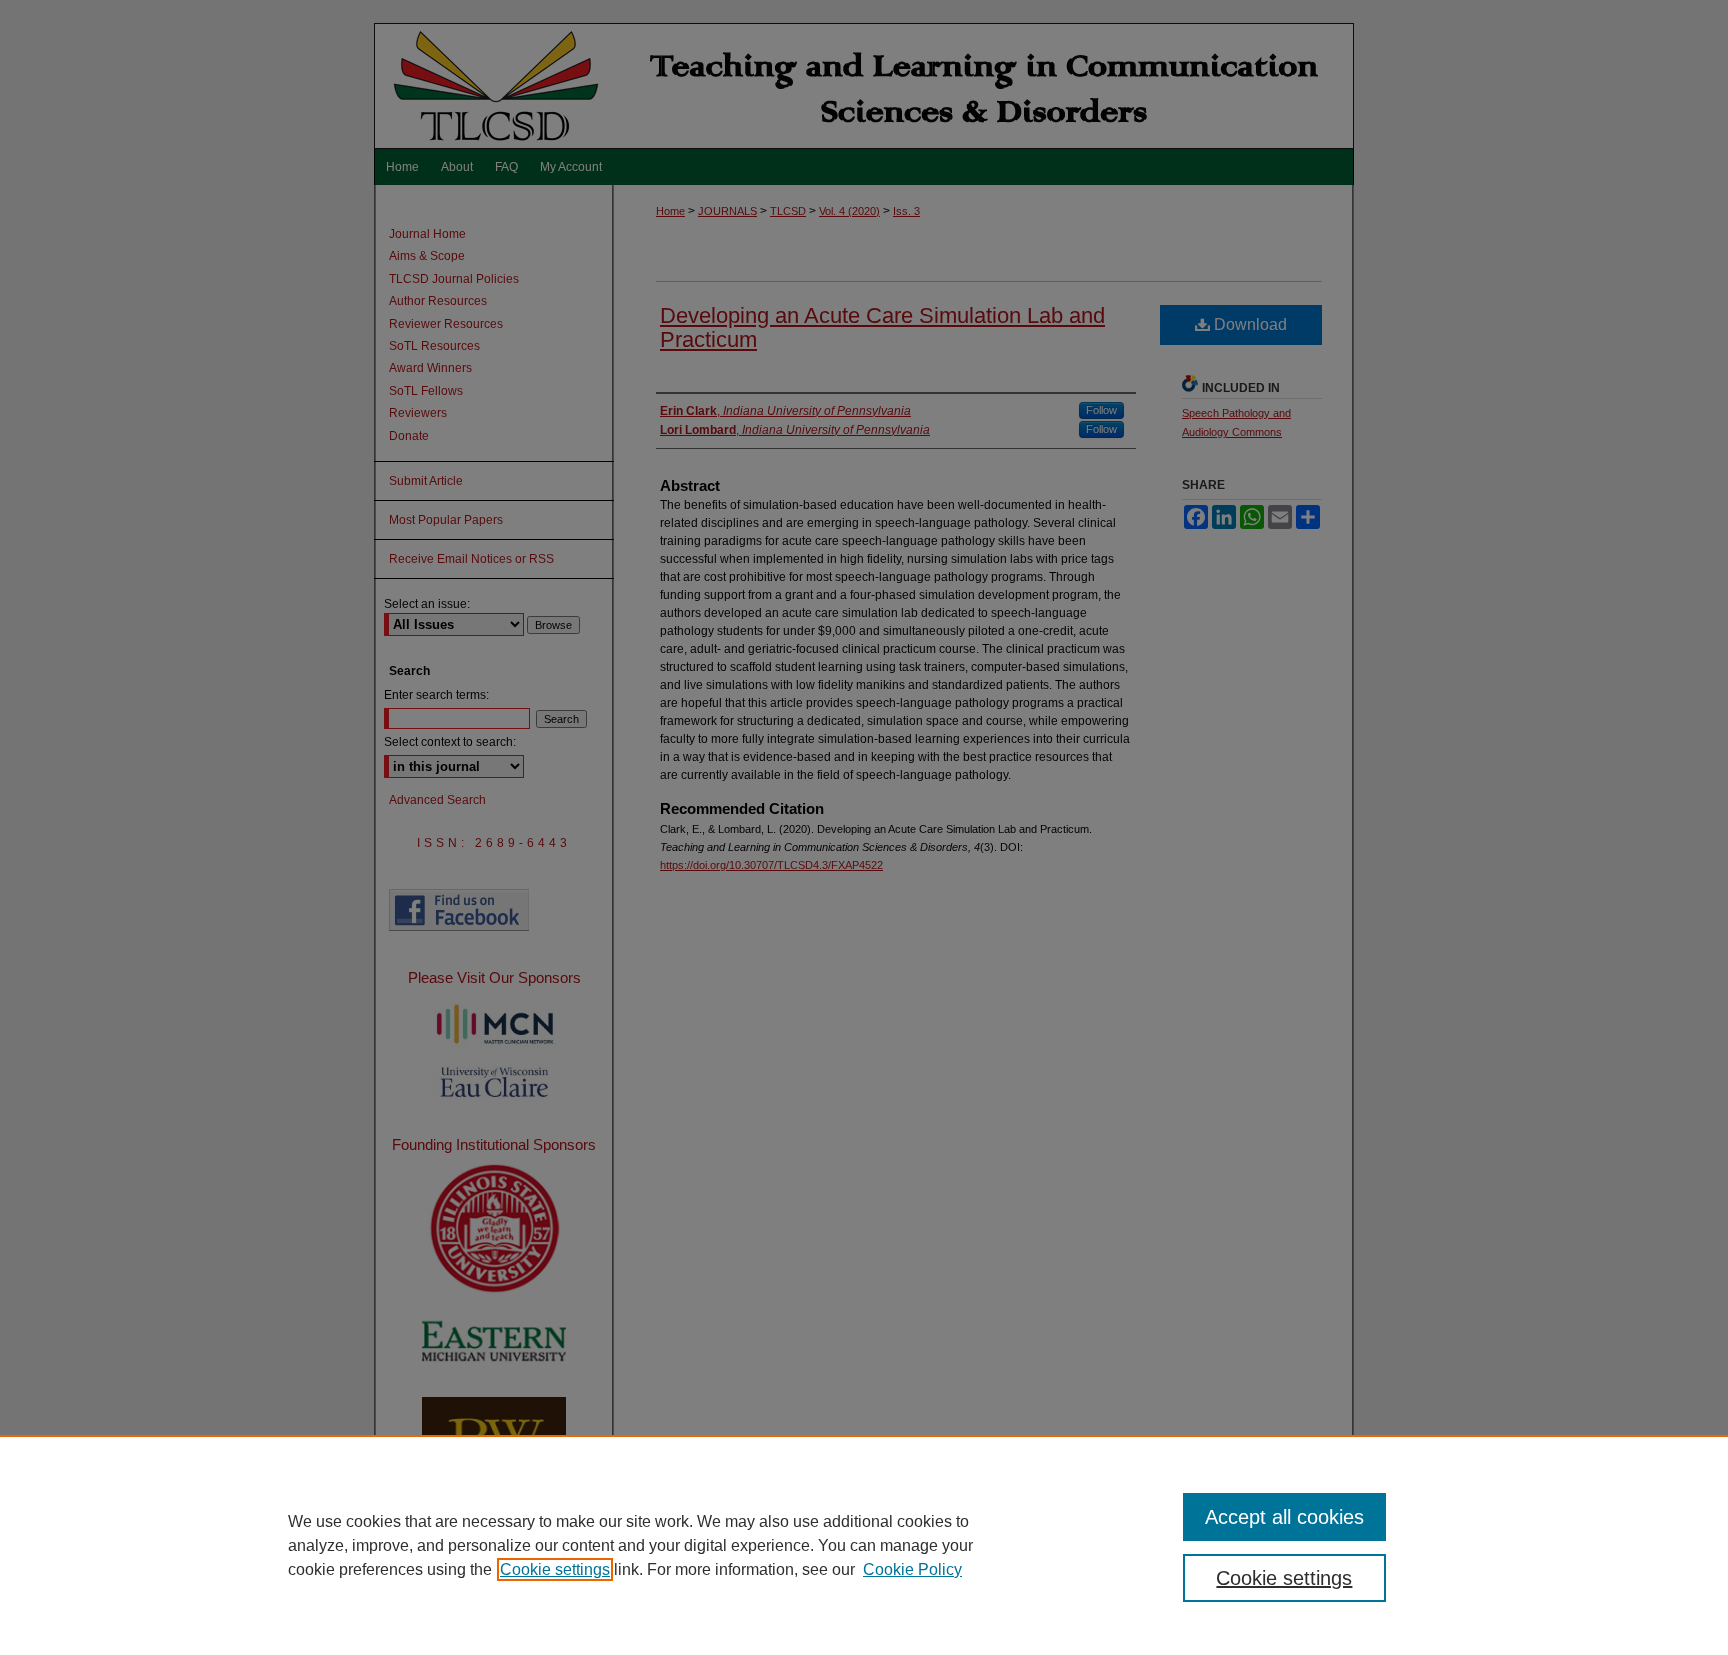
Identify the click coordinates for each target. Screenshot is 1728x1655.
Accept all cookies (1284, 1517)
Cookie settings (555, 1569)
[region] (864, 1545)
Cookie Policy (912, 1569)
